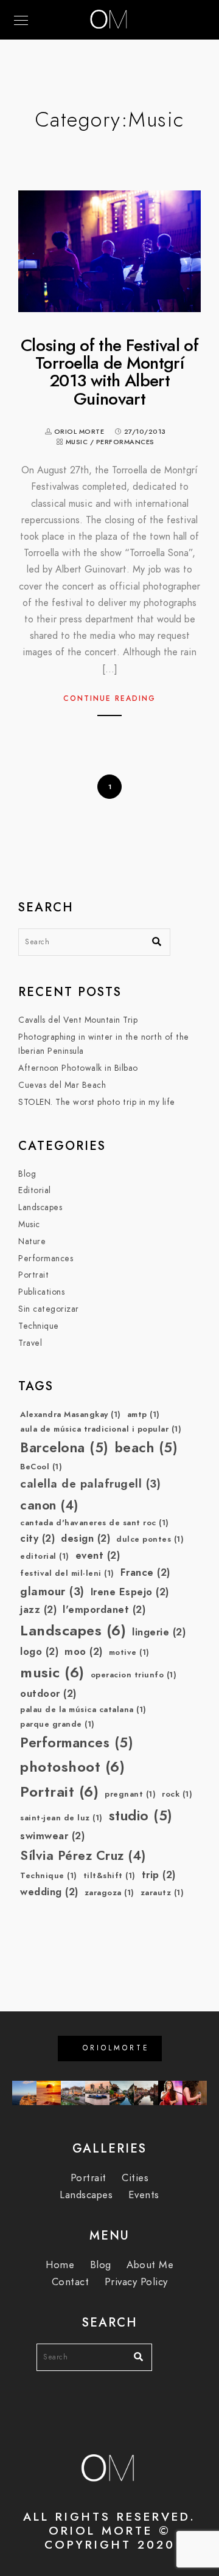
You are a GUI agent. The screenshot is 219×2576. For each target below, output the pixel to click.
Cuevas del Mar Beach (62, 1085)
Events (144, 2195)
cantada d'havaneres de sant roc (95, 1523)
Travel (30, 1343)
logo (39, 1652)
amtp (144, 1415)
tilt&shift (109, 1876)
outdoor (48, 1694)
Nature (32, 1241)
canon (49, 1505)
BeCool (41, 1467)
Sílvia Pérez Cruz (83, 1855)
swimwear (52, 1836)
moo (84, 1652)
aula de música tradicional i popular (101, 1429)
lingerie (159, 1632)
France (145, 1572)
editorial (45, 1556)
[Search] (152, 939)
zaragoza (109, 1893)
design (85, 1538)
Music (77, 442)
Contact (71, 2282)
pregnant (130, 1794)
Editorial (35, 1190)
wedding (49, 1892)
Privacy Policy (136, 2282)
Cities (135, 2178)
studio (141, 1816)
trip (159, 1875)
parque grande (57, 1724)
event (98, 1555)
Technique (39, 1326)
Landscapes (40, 1207)
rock (177, 1794)
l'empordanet (104, 1610)
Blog (27, 1174)
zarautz (162, 1893)
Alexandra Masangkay (71, 1415)
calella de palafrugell (90, 1484)
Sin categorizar (49, 1309)
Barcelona (64, 1448)
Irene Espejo (130, 1592)
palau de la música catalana (83, 1710)
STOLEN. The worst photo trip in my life (97, 1102)
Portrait (33, 1275)
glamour (52, 1591)
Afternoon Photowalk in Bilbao (78, 1068)
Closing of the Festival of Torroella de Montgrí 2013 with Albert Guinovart (109, 372)
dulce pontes (150, 1539)
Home (60, 2265)
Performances (125, 442)
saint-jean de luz (61, 1818)
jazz (38, 1610)
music (52, 1672)
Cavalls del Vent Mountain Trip (78, 1020)
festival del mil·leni (67, 1573)
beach (147, 1448)
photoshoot (72, 1767)
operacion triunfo (134, 1675)
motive (129, 1652)
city (37, 1538)
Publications (41, 1292)
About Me (150, 2265)
